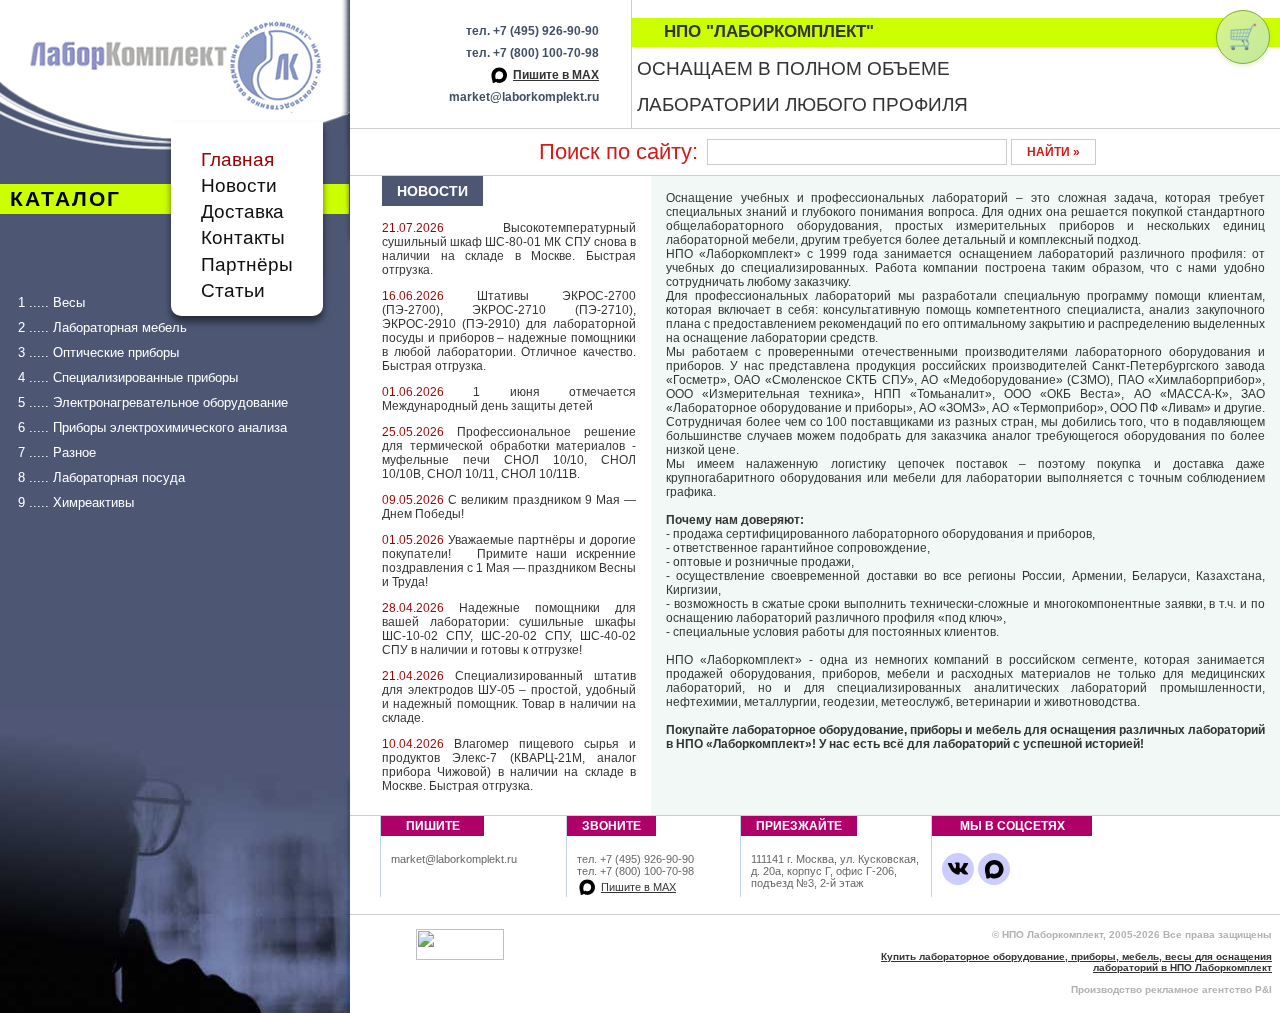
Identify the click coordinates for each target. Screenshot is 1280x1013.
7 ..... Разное (57, 452)
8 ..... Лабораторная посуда (101, 477)
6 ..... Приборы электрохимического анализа (152, 427)
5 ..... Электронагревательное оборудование (153, 402)
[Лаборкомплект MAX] (994, 869)
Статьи (233, 290)
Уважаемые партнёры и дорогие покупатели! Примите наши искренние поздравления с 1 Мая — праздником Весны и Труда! (509, 561)
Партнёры (247, 264)
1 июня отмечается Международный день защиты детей (509, 399)
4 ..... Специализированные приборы (128, 377)
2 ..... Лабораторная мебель (102, 327)
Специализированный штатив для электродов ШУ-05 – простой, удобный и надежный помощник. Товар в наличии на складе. (509, 697)
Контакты (243, 237)
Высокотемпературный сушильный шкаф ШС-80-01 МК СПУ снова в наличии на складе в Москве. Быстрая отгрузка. (509, 249)
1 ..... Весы (51, 302)
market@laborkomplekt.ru (524, 97)
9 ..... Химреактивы (76, 502)
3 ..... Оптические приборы (98, 352)
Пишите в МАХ (556, 75)
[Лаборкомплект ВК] (958, 869)
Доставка (242, 211)
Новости (239, 185)
